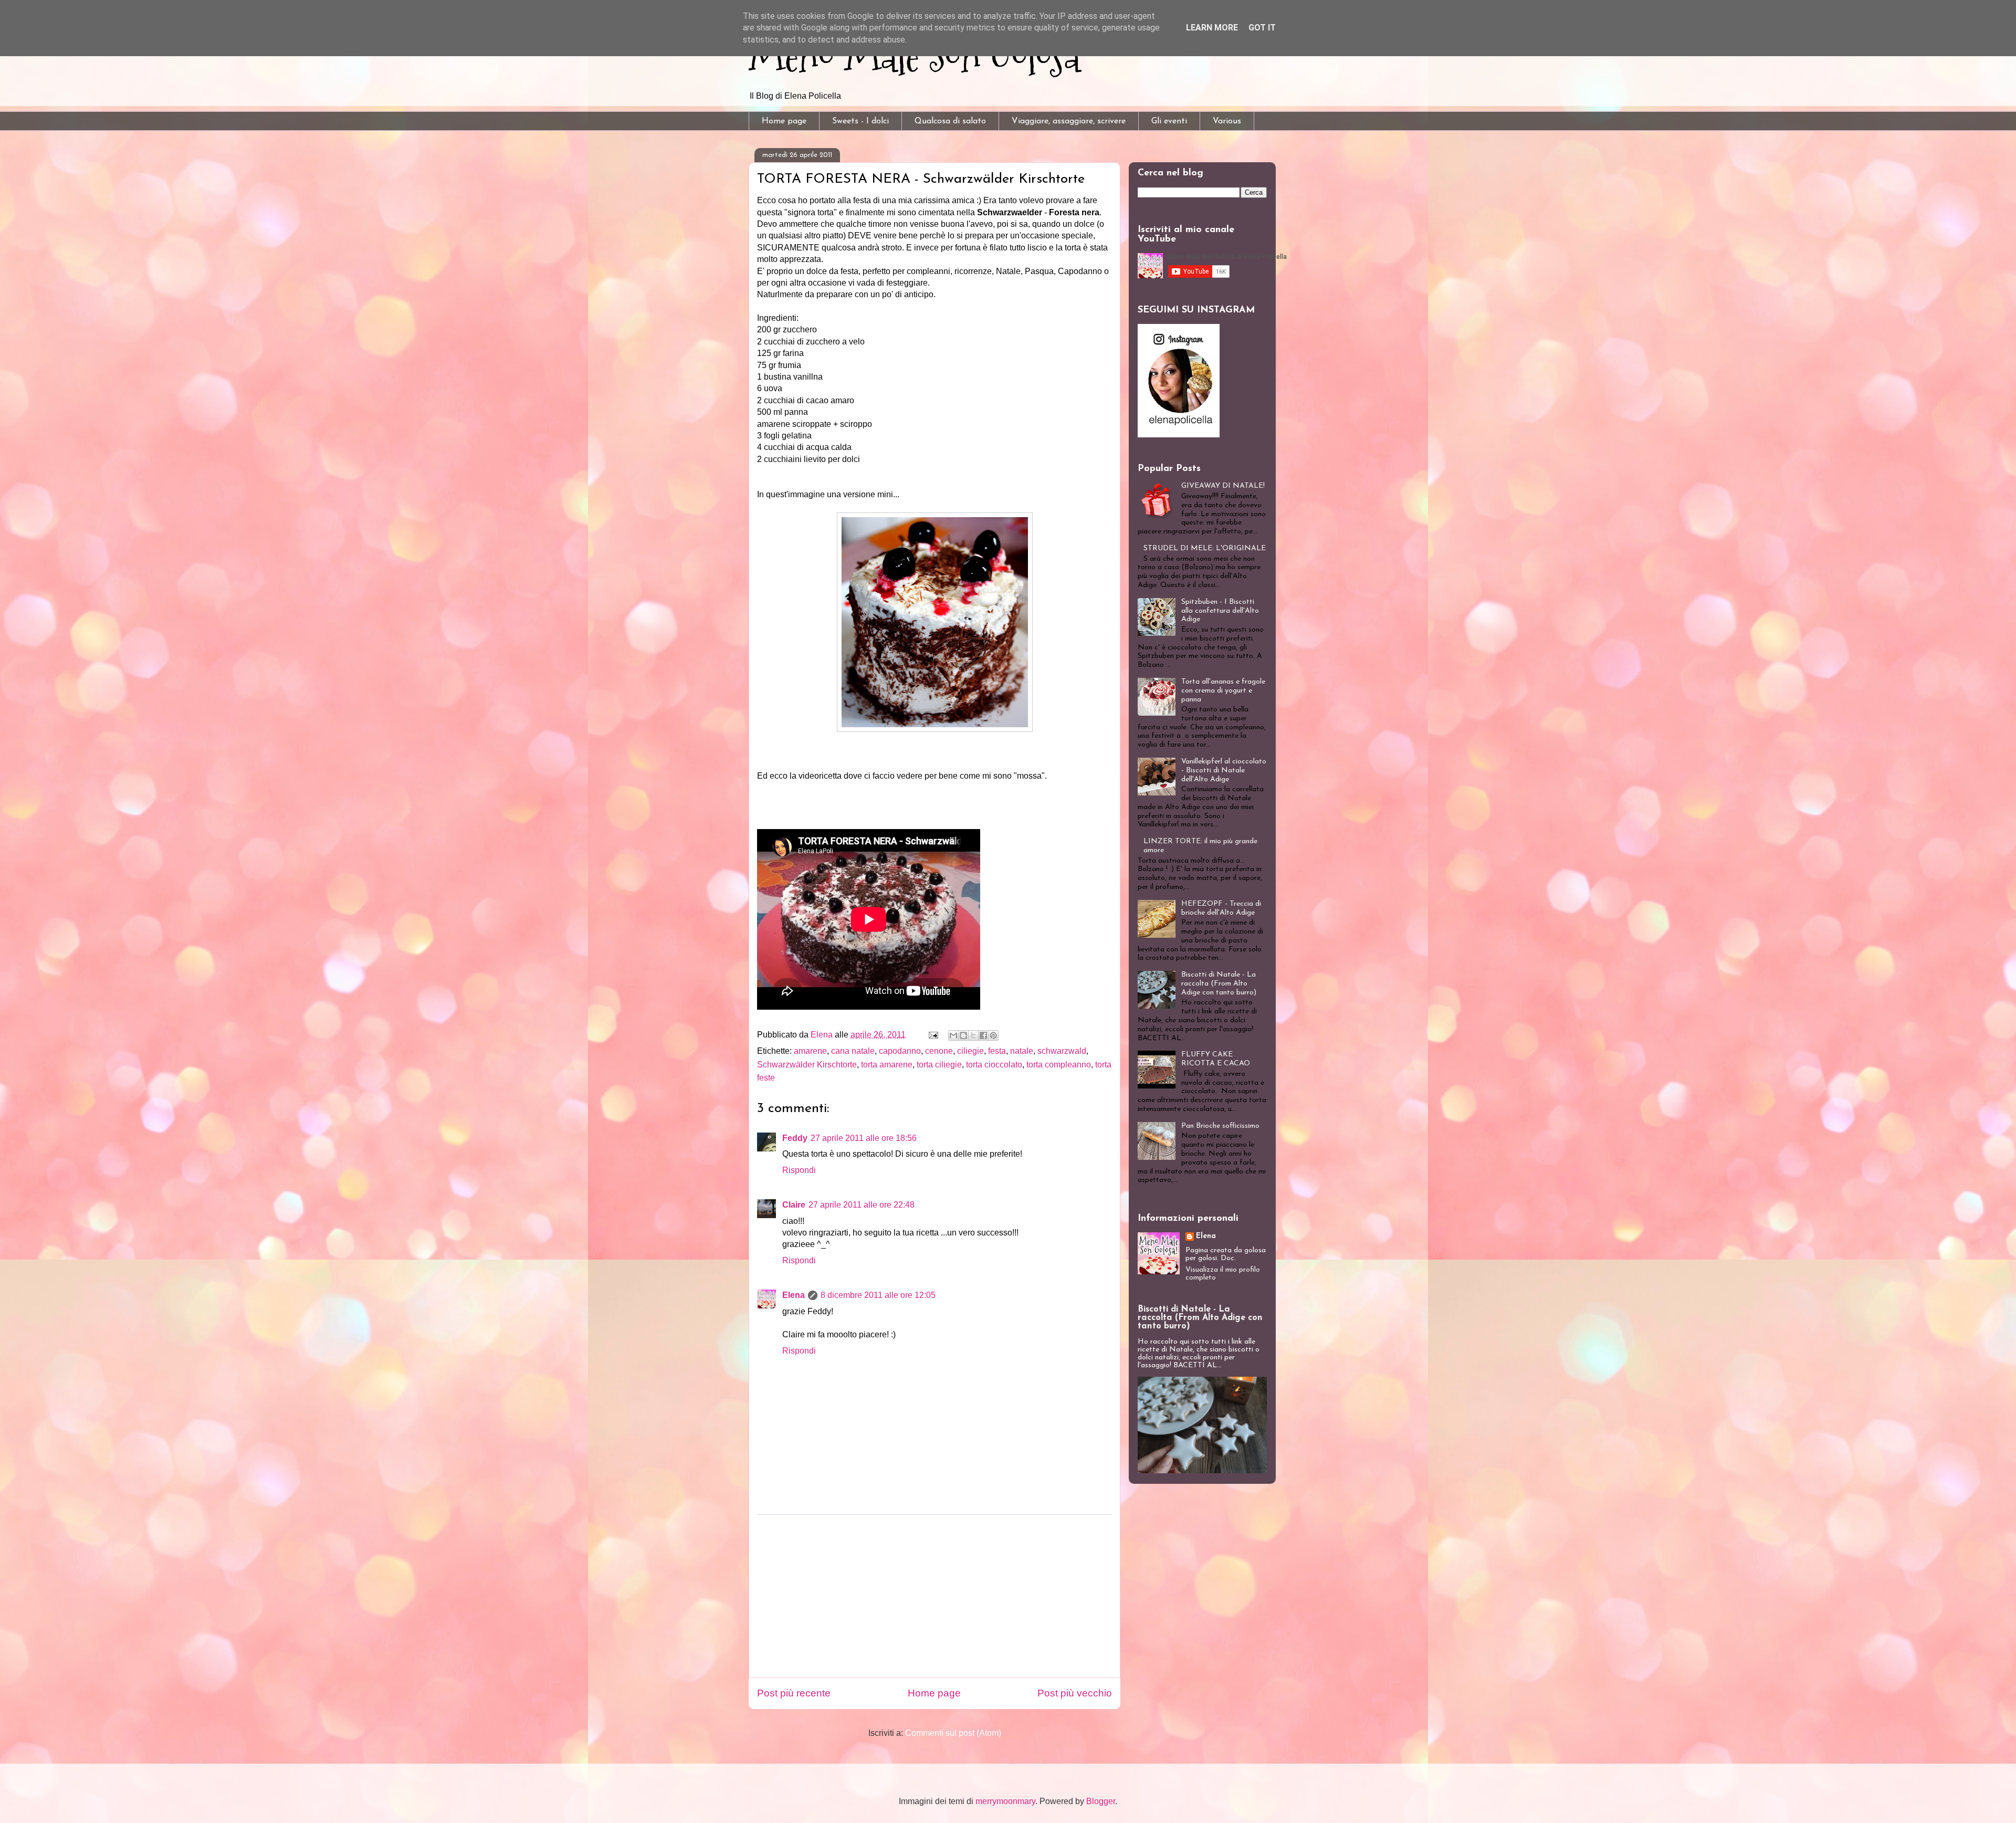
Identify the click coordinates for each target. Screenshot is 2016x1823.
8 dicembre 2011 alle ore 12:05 (878, 1295)
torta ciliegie (939, 1065)
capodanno (900, 1051)
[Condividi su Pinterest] (993, 1035)
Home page (784, 121)
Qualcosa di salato (950, 121)
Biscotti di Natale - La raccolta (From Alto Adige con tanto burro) (1219, 984)
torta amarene (887, 1065)
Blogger (1101, 1801)
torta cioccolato (994, 1065)
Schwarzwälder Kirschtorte (807, 1065)
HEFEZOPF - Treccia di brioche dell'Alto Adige (1221, 908)
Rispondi (799, 1170)
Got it (1262, 28)
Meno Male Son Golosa (915, 57)
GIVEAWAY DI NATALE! (1223, 486)
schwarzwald (1062, 1051)
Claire (794, 1205)
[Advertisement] (934, 1596)
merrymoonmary (1005, 1801)
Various (1227, 121)
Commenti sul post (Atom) (953, 1733)
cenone (939, 1051)
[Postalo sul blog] (963, 1035)
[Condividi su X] (973, 1035)
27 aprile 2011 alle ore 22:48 (862, 1205)
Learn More (1212, 28)
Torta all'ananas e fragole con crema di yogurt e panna (1223, 691)
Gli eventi (1169, 121)
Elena (794, 1295)
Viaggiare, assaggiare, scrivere (1069, 121)
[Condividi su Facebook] (983, 1035)
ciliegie (970, 1051)
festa (997, 1051)
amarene (810, 1051)
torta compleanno (1059, 1065)
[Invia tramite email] (953, 1035)
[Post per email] (932, 1035)
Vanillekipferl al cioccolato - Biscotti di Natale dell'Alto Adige (1224, 771)
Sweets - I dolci (860, 121)
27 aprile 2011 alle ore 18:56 (864, 1138)
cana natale (853, 1051)
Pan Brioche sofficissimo (1220, 1126)
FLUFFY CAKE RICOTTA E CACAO (1216, 1059)
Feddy (795, 1138)
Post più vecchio (1075, 1693)
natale (1022, 1051)
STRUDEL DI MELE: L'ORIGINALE (1205, 548)
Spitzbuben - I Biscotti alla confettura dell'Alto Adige (1220, 611)
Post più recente (794, 1693)
